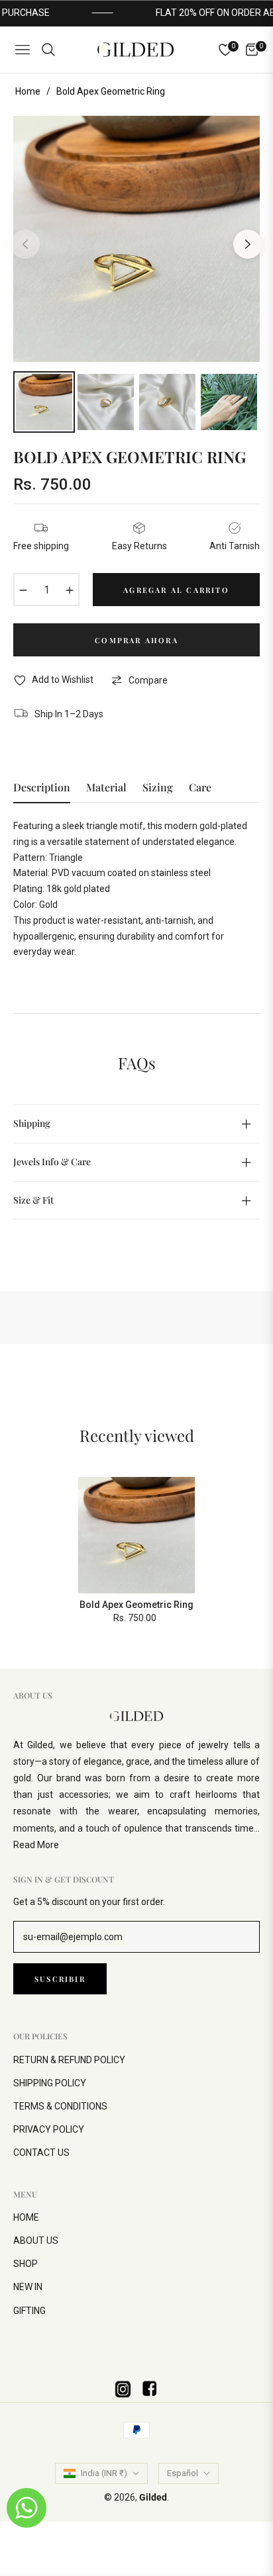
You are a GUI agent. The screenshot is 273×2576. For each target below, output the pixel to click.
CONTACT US (41, 2153)
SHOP (26, 2264)
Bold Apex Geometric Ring (136, 1605)
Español (183, 2473)
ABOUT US (36, 2241)
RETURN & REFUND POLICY (69, 2060)
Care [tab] (200, 787)
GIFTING (29, 2311)
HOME (26, 2217)
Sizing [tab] (158, 787)
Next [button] (248, 244)
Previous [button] (25, 244)
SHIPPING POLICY (50, 2083)
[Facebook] (150, 2389)
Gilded (153, 2497)
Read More (36, 1845)
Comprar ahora (136, 640)
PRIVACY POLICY (49, 2129)
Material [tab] (106, 787)
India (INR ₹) (104, 2473)
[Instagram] (123, 2389)
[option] (136, 239)
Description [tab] (42, 787)
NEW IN (28, 2287)
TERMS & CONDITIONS (60, 2106)
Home (28, 91)
